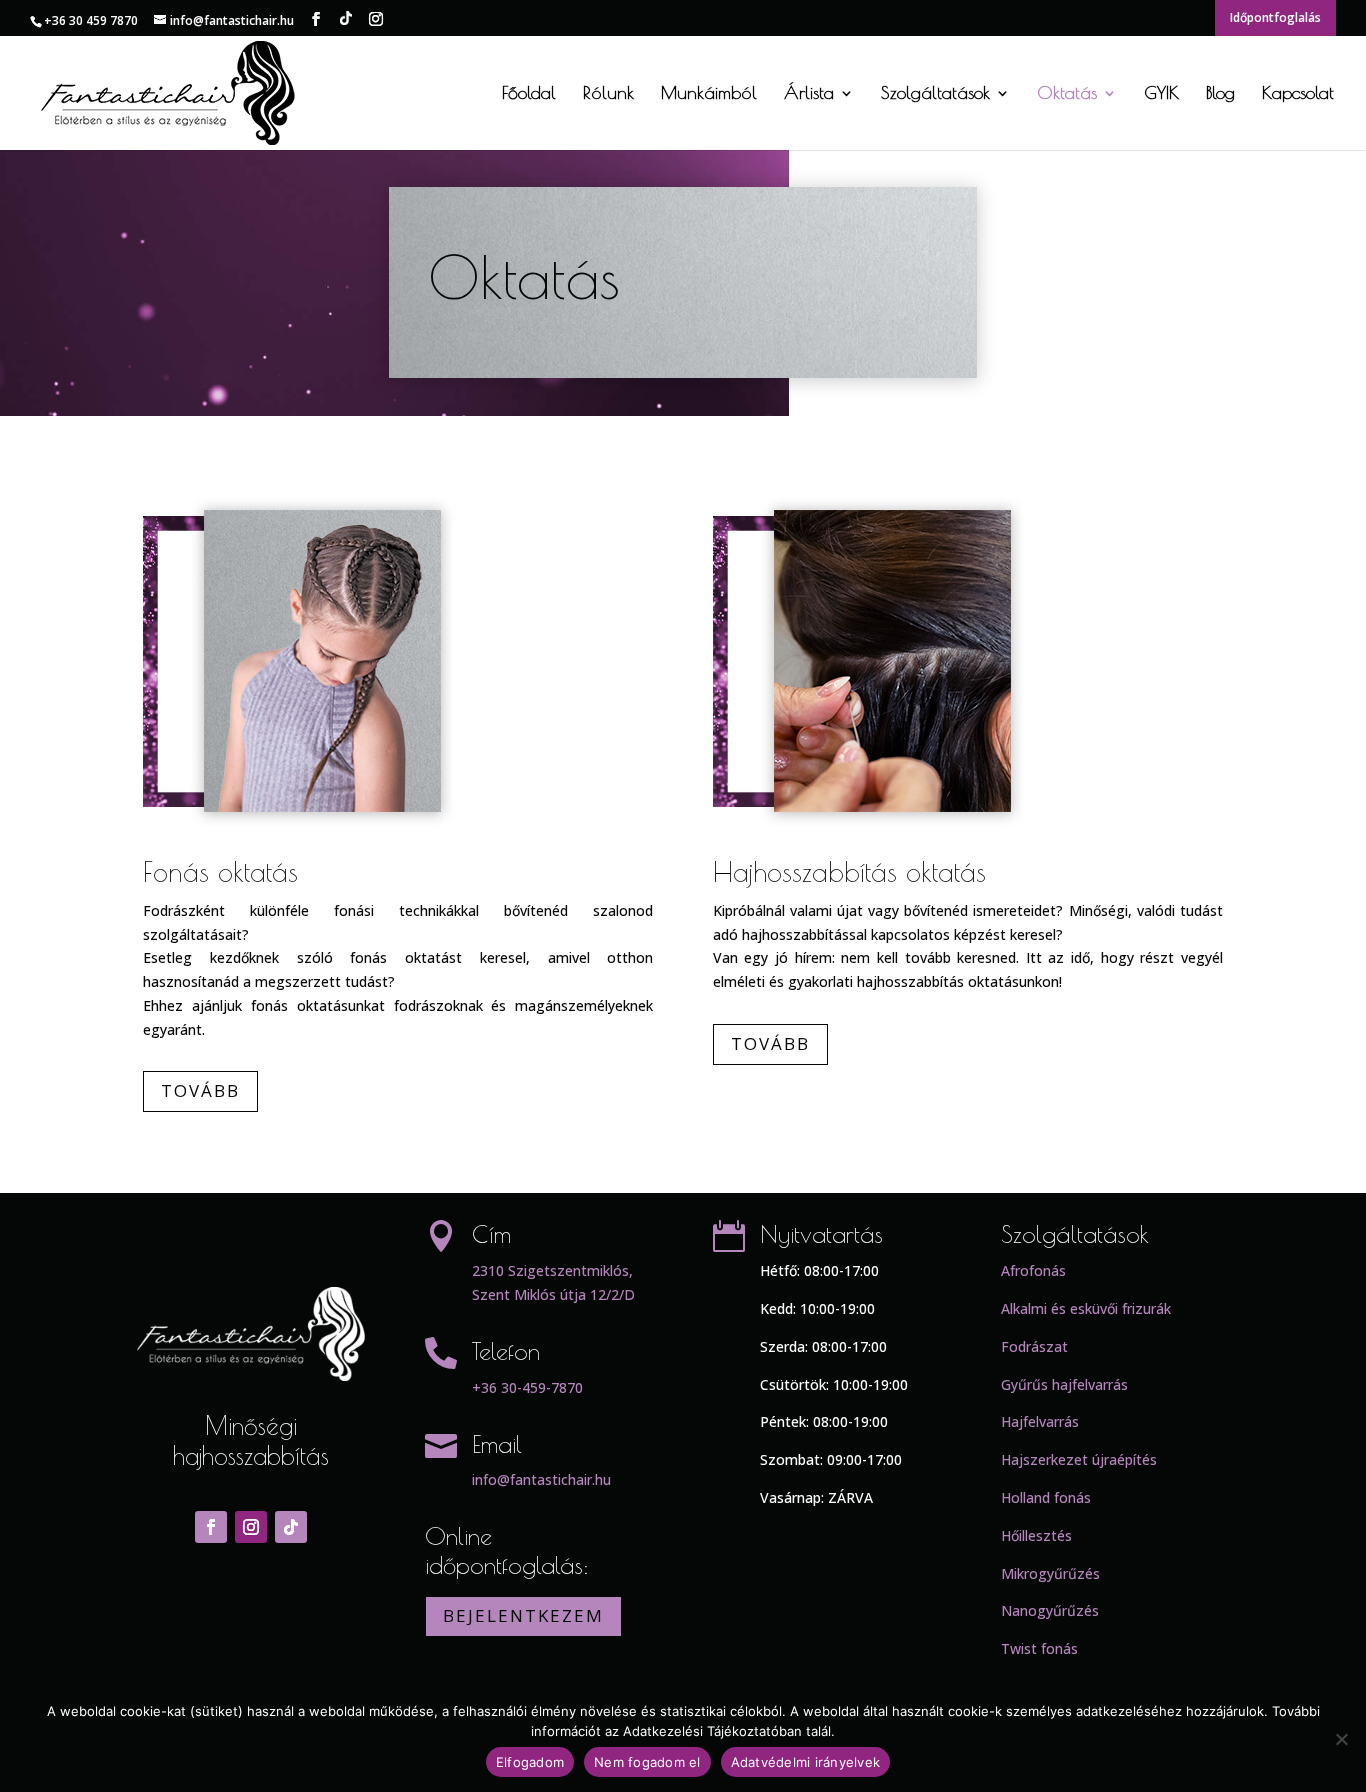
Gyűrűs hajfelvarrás (1064, 1384)
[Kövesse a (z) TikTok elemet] (291, 1527)
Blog (1220, 94)
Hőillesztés (1036, 1535)
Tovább (200, 1090)
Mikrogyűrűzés (1050, 1573)
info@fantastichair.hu (541, 1479)
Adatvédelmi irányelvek (806, 1762)
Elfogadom (530, 1762)
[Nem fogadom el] (1341, 1739)
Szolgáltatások (935, 94)
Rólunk (608, 94)
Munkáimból (709, 94)
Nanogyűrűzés (1050, 1610)
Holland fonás (1046, 1497)
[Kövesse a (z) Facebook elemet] (211, 1527)
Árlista (809, 94)
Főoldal (529, 94)
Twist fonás (1039, 1648)
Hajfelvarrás (1040, 1421)
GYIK (1161, 94)
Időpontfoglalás (1275, 17)
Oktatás (1067, 94)
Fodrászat (1034, 1346)
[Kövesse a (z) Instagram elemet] (251, 1527)
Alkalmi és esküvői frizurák (1086, 1308)
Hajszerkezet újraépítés (1079, 1459)
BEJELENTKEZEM (523, 1615)
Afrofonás (1033, 1270)
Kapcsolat (1298, 94)
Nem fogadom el (647, 1762)
